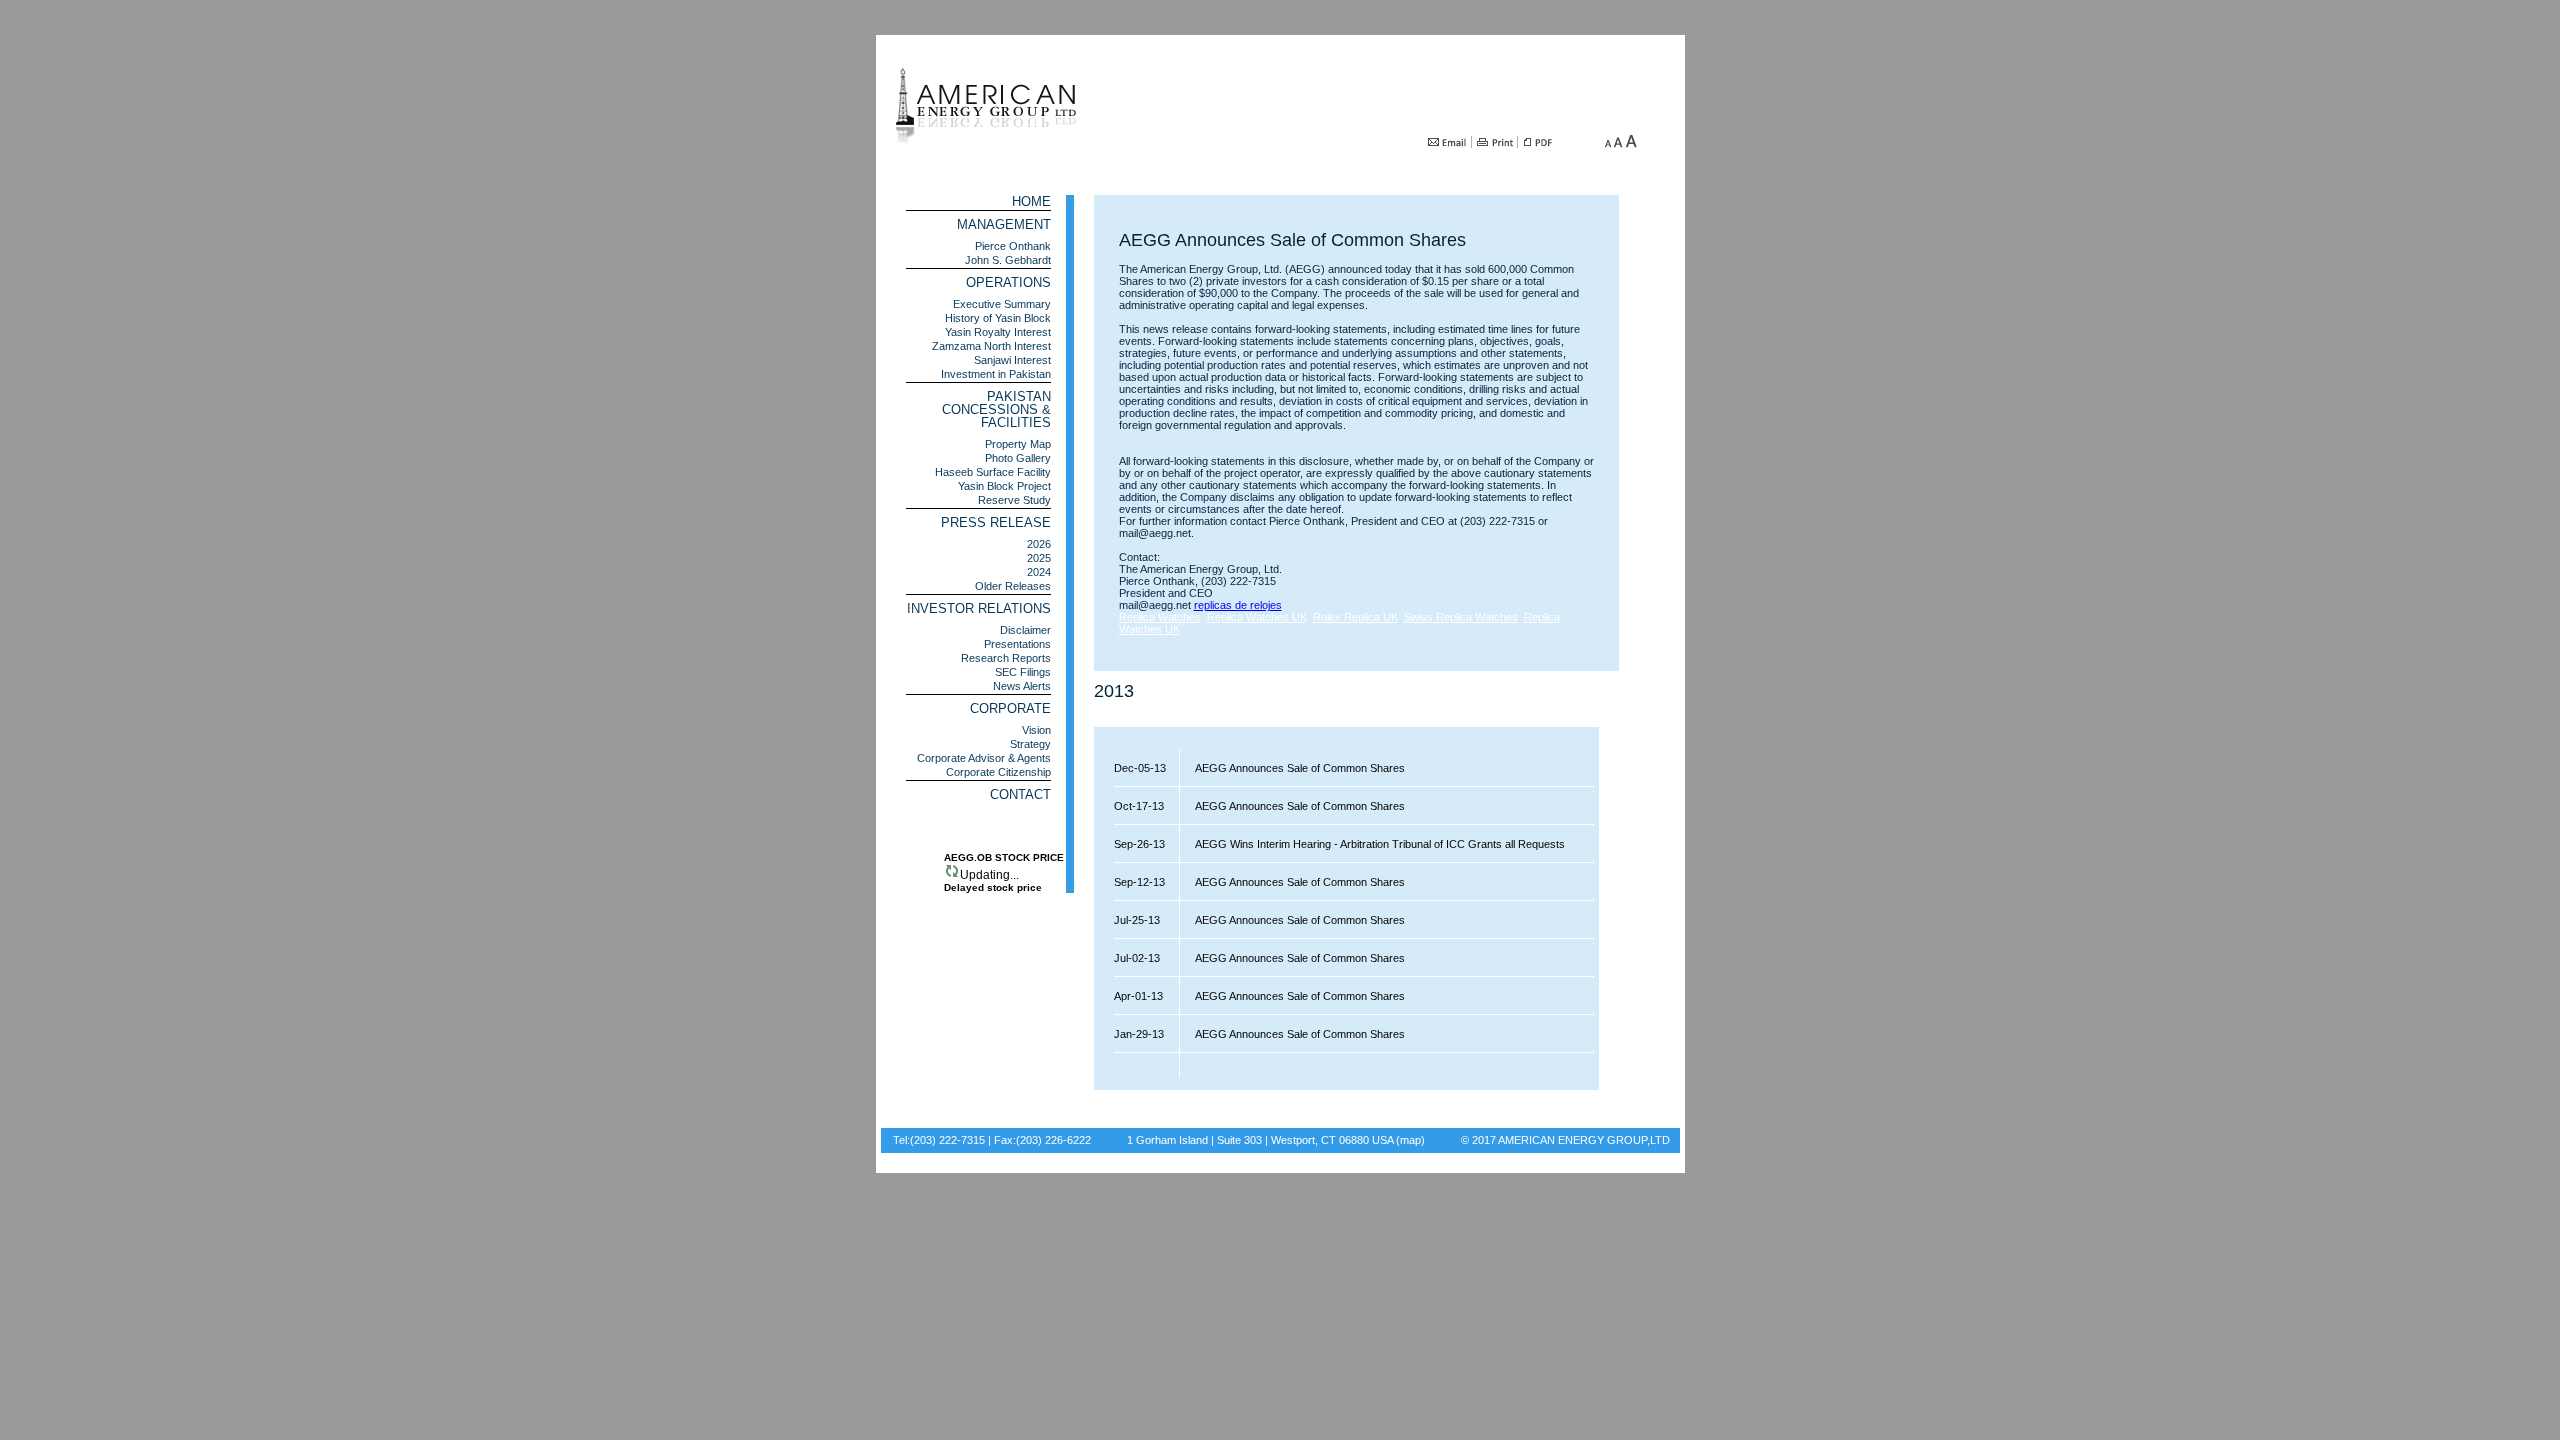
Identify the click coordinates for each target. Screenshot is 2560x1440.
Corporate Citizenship (998, 772)
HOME (1031, 202)
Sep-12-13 (1139, 882)
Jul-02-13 (1137, 958)
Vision (1036, 730)
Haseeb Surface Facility (993, 472)
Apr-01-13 (1138, 996)
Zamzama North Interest (991, 346)
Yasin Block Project (1004, 486)
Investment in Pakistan (996, 374)
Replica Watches (1160, 617)
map (1410, 1140)
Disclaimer (1025, 630)
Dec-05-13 (1140, 768)
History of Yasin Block (998, 318)
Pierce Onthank (1013, 246)
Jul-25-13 (1137, 920)
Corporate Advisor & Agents (984, 758)
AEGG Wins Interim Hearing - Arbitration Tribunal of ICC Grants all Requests (1372, 844)
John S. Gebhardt (1008, 260)
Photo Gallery (1018, 458)
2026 (1039, 544)
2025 (1039, 558)
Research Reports (1006, 658)
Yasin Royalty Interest (998, 332)
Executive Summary (1002, 304)
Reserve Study (1014, 500)
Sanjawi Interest (1012, 360)
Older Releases (1013, 586)
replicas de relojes (1238, 605)
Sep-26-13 (1139, 844)
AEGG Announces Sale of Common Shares (1292, 768)
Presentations (1017, 644)
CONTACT (1020, 795)
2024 (1039, 572)
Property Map (1018, 444)
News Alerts (1022, 686)
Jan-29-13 (1139, 1034)
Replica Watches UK (1257, 617)
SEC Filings (1023, 672)
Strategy (1030, 744)
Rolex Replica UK (1355, 617)
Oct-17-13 (1139, 806)
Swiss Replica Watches (1461, 617)
